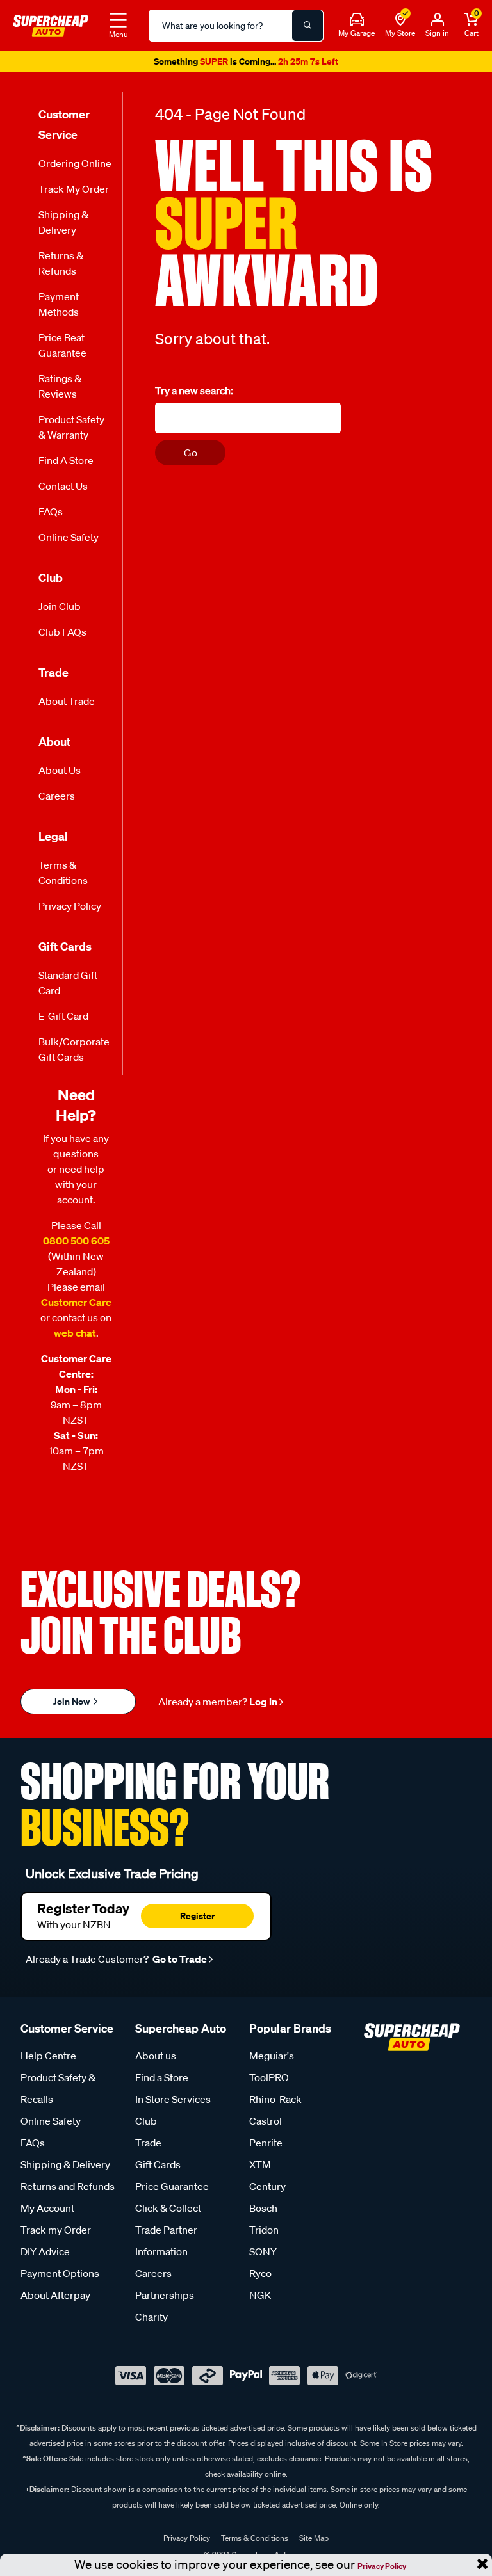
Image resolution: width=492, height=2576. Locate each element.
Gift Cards (158, 2169)
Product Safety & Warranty (71, 432)
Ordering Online (75, 168)
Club (146, 2126)
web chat (75, 1338)
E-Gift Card (63, 1021)
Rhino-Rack (275, 2104)
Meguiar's (272, 2061)
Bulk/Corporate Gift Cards (74, 1054)
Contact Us (63, 491)
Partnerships (165, 2300)
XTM (260, 2169)
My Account (47, 2213)
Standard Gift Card (68, 988)
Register (197, 1921)
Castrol (266, 2126)
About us (156, 2061)
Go (191, 458)
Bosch (263, 2213)
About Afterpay (55, 2300)
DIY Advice (45, 2257)
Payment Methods (59, 309)
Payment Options (60, 2278)
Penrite (266, 2148)
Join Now (72, 1706)
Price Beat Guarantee (62, 350)
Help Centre (48, 2061)
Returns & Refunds (61, 268)
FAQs (51, 517)
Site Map (314, 2543)
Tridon (264, 2235)
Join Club (60, 611)
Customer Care (76, 1307)
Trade (148, 2148)
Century (267, 2191)
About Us (60, 775)
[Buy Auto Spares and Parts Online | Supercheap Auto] (51, 24)
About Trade (67, 706)
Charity (152, 2322)
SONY (263, 2257)
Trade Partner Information (166, 2246)
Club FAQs (62, 637)
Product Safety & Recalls (58, 2093)
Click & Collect (168, 2213)
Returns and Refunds (68, 2191)
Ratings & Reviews (60, 391)
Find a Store (66, 465)
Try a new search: (194, 396)
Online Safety (69, 542)
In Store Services (173, 2104)
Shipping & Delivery (63, 227)
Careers (57, 801)
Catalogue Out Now (246, 65)
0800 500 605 (76, 1246)
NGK (260, 2300)
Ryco (260, 2278)
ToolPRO (269, 2082)
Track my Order (74, 194)
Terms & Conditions (63, 878)
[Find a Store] (400, 20)
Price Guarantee (172, 2191)
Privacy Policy (382, 2566)
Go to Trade (179, 1964)
